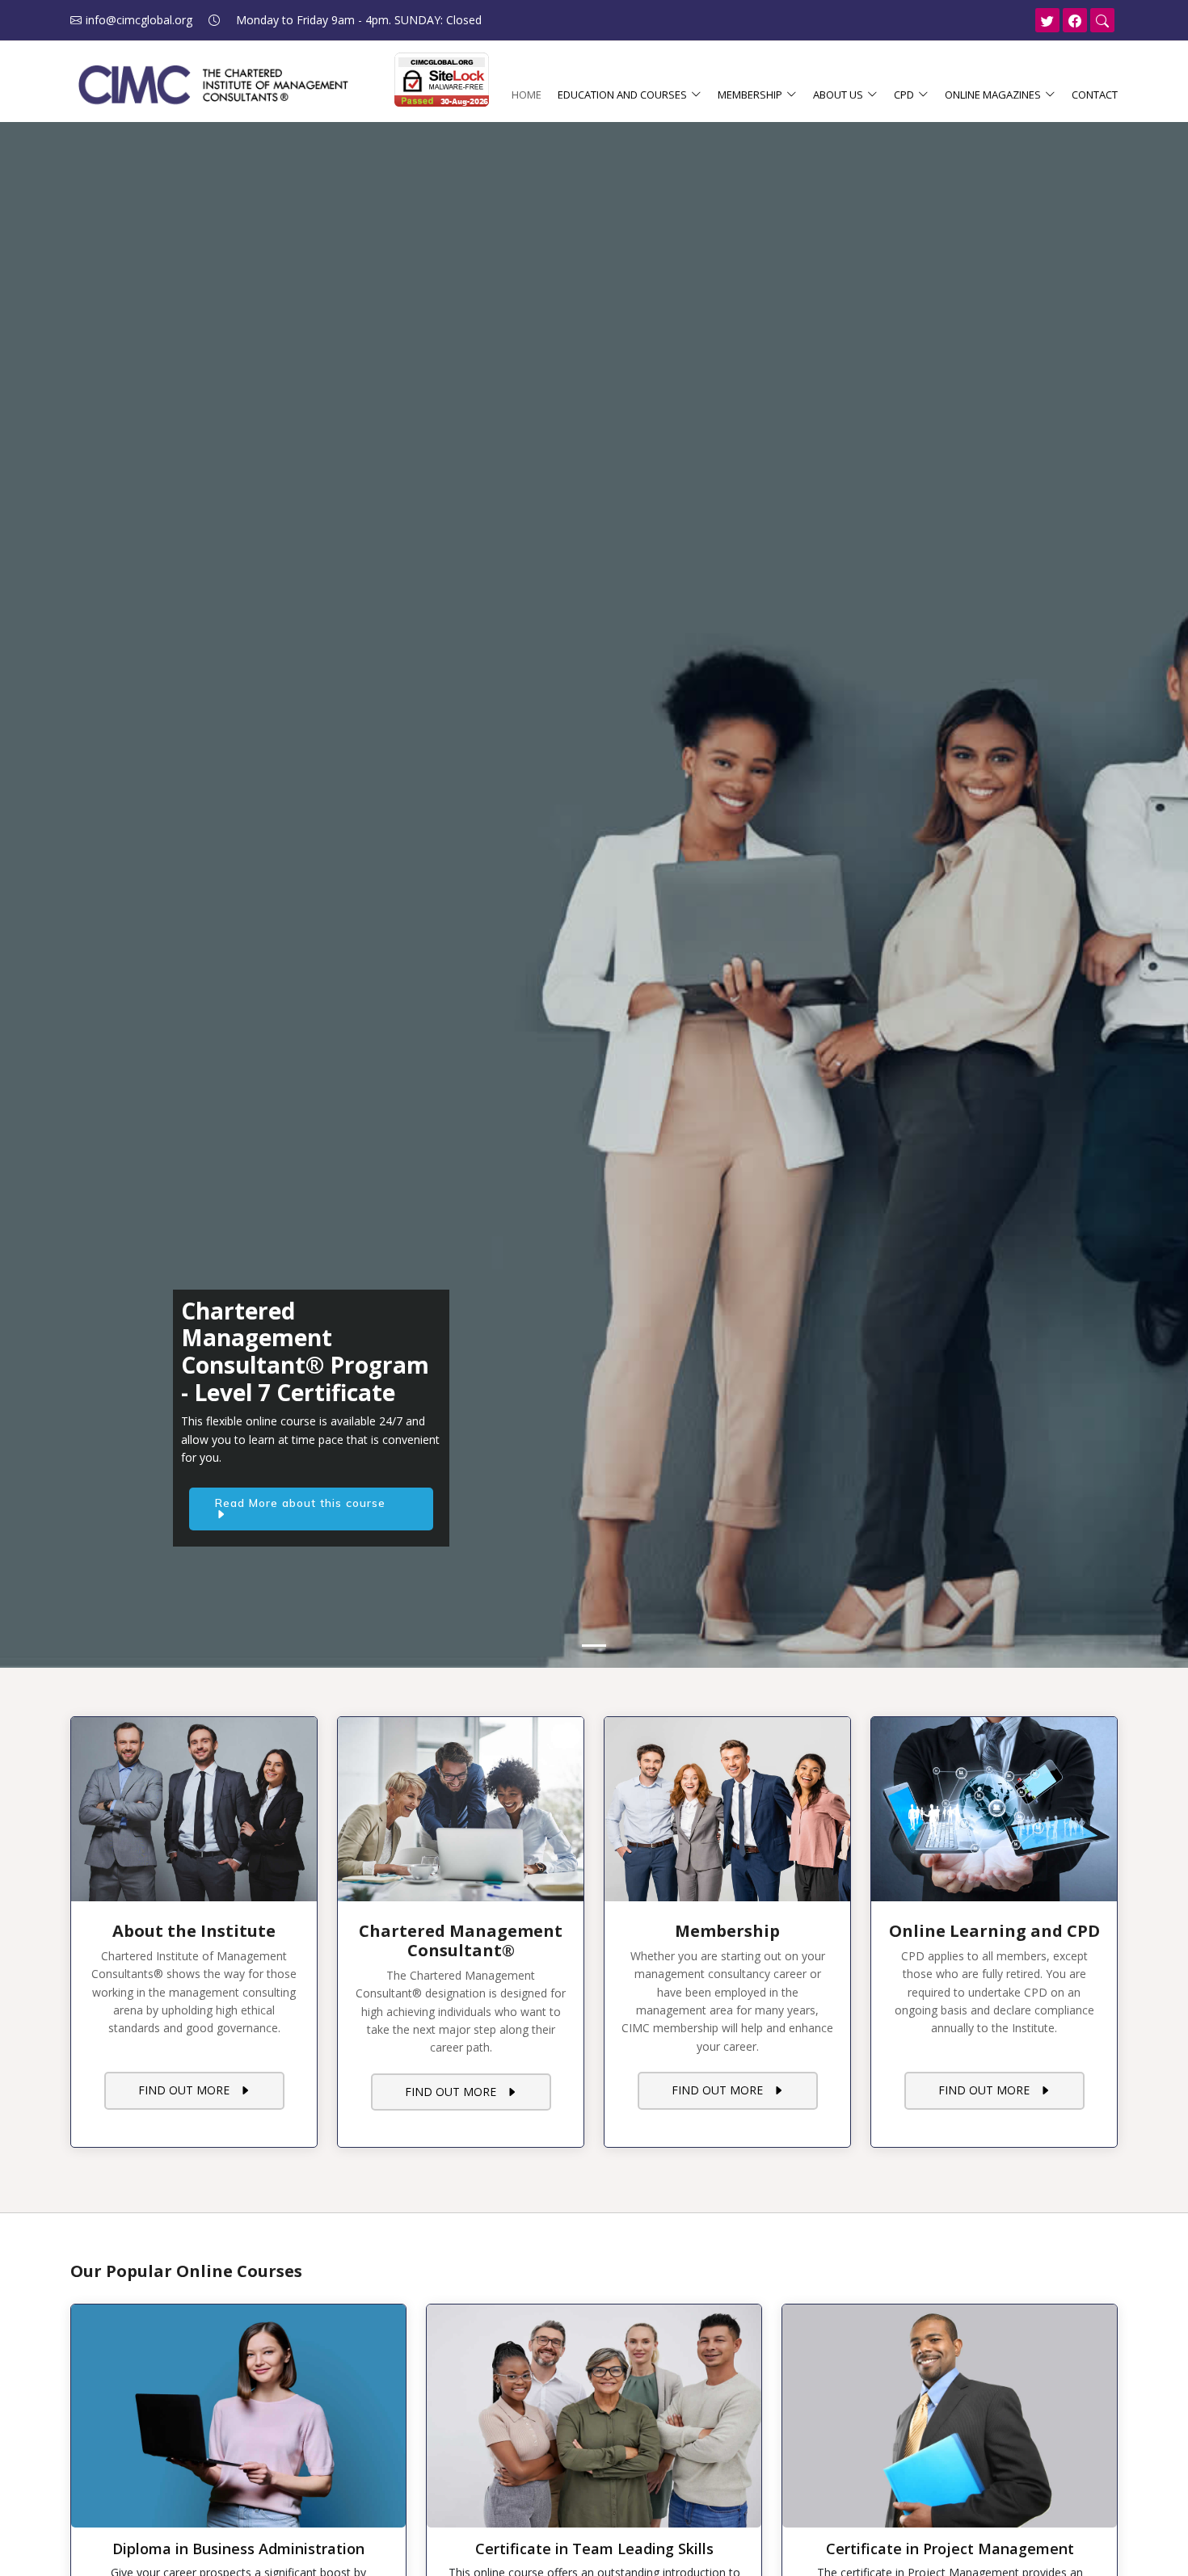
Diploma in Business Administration (238, 2549)
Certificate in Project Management (950, 2549)
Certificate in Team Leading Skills (594, 2549)
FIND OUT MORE (189, 2090)
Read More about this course (304, 1504)
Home (527, 95)
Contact (1095, 95)
